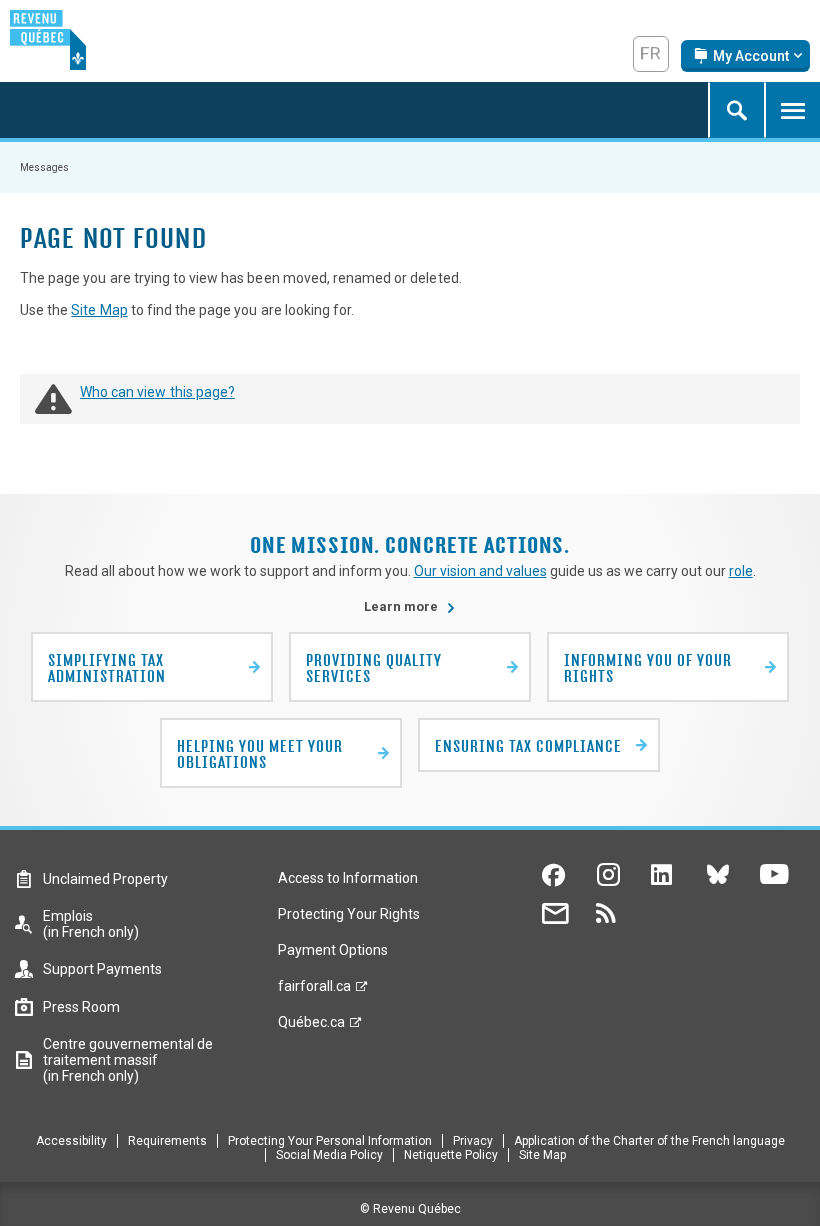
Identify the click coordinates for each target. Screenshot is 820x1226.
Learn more (410, 606)
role (741, 571)
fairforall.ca (314, 991)
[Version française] (651, 54)
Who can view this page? (157, 392)
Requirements (167, 1141)
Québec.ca (311, 1027)
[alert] (745, 56)
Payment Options (333, 950)
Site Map (99, 310)
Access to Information (348, 878)
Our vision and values (480, 571)
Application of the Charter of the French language (649, 1141)
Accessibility (71, 1141)
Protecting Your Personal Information (330, 1141)
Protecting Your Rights (349, 914)
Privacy (473, 1141)
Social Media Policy (329, 1155)
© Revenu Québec (410, 1209)
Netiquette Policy (451, 1155)
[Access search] (736, 110)
